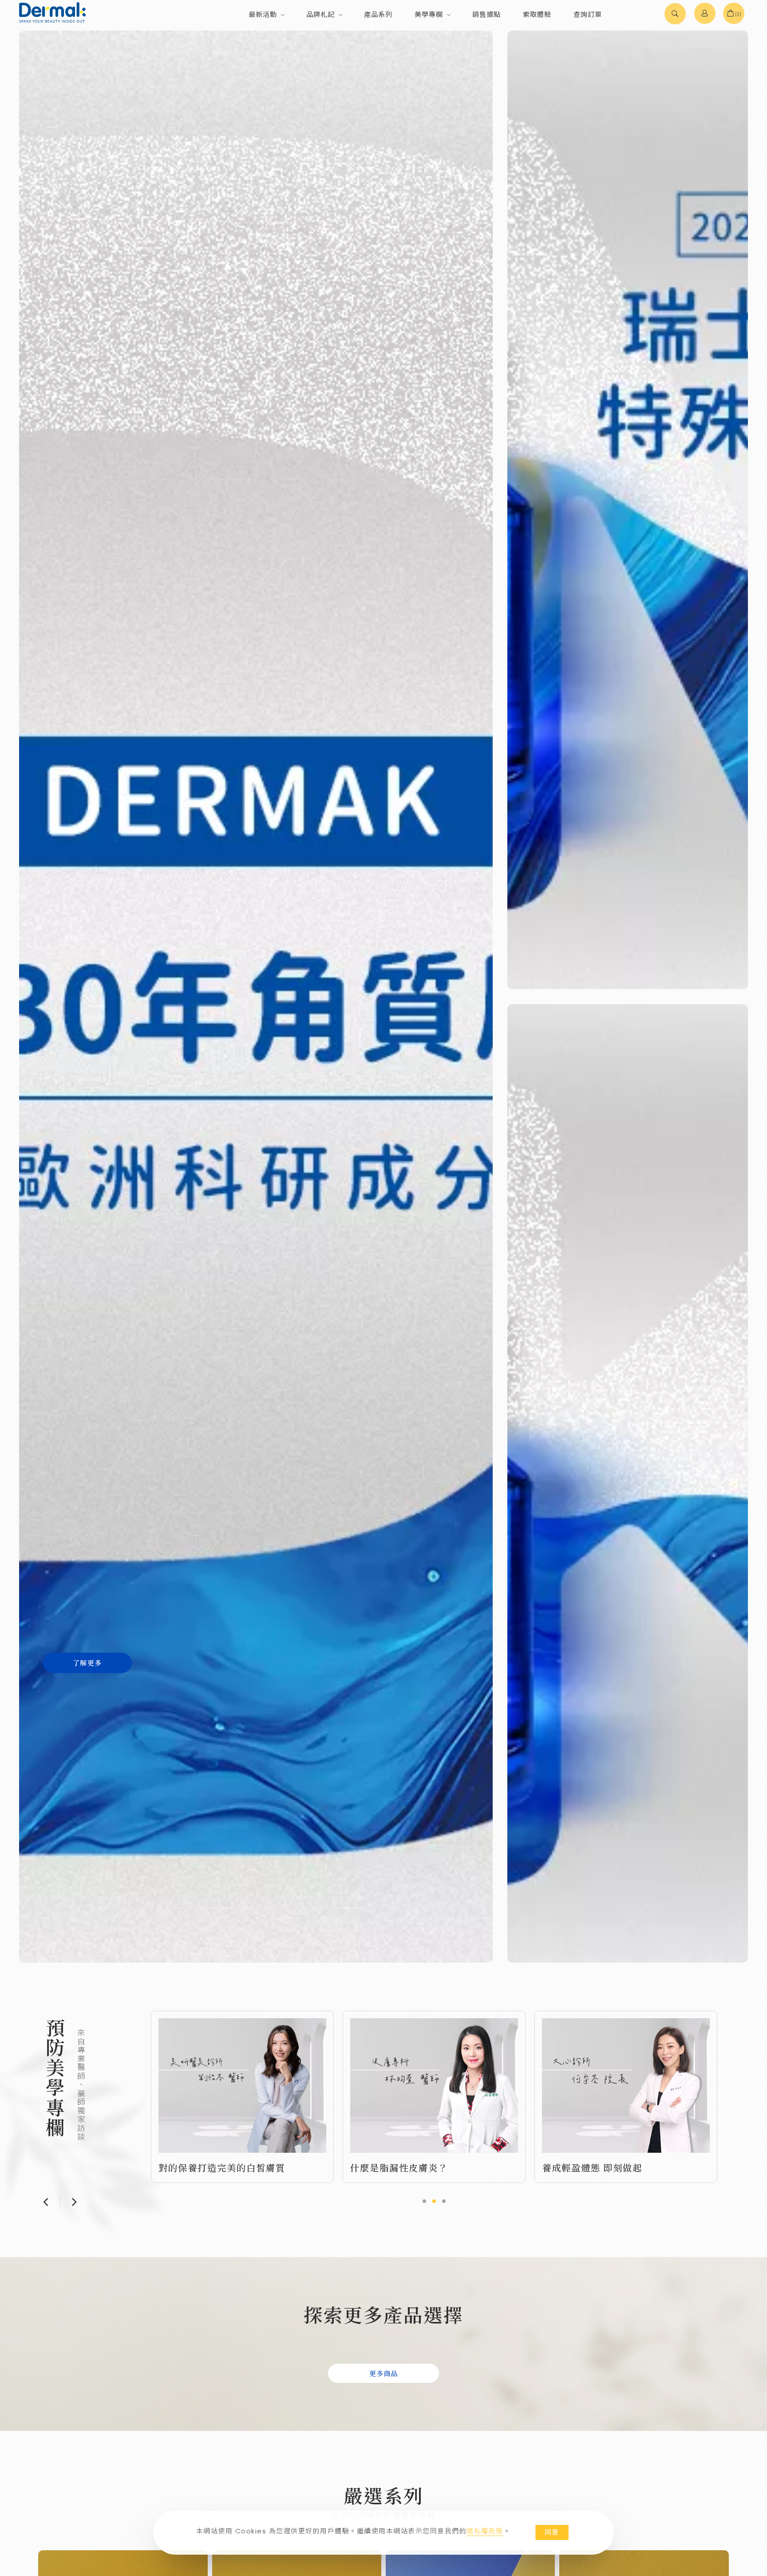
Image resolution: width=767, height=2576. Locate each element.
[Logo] (52, 12)
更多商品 (383, 2373)
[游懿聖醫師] (242, 2085)
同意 (552, 2532)
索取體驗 (537, 14)
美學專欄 (429, 14)
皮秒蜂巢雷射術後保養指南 (601, 2167)
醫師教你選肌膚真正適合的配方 (419, 2164)
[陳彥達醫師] (434, 2083)
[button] (675, 15)
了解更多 (87, 1662)
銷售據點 (486, 14)
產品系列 (378, 14)
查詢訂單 (588, 14)
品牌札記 (320, 14)
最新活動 (263, 14)
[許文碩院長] (626, 2085)
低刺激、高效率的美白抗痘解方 (227, 2167)
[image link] (628, 510)
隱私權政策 (485, 2531)
